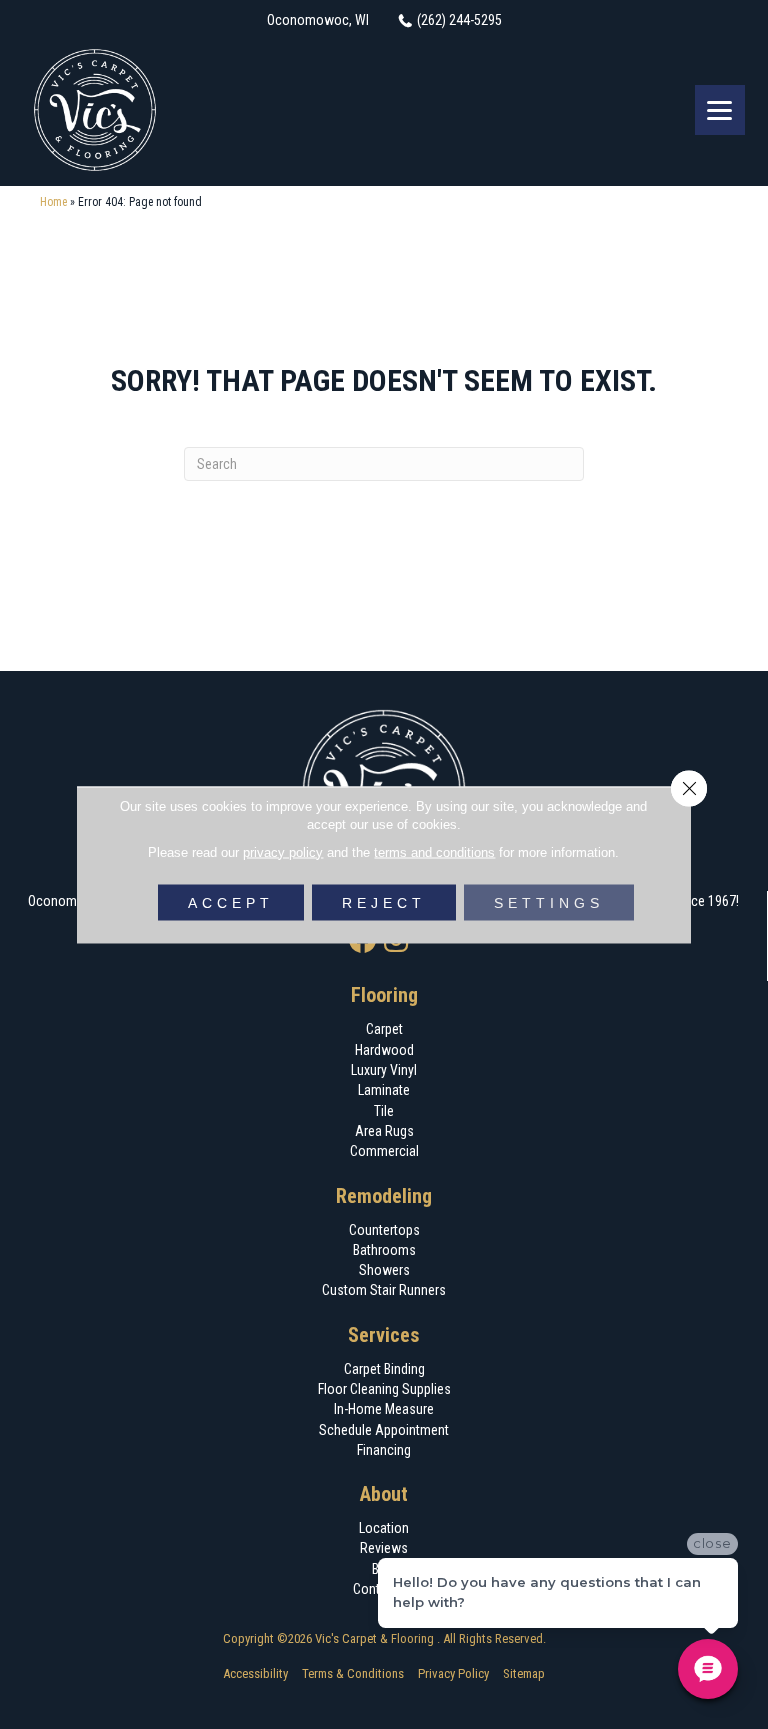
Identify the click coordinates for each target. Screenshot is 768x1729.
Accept (231, 902)
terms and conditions (434, 851)
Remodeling (384, 1196)
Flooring (384, 995)
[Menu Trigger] (720, 110)
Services (384, 1335)
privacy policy (283, 851)
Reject (384, 902)
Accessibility (255, 1673)
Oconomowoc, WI (318, 20)
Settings (549, 902)
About (384, 1494)
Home (53, 202)
